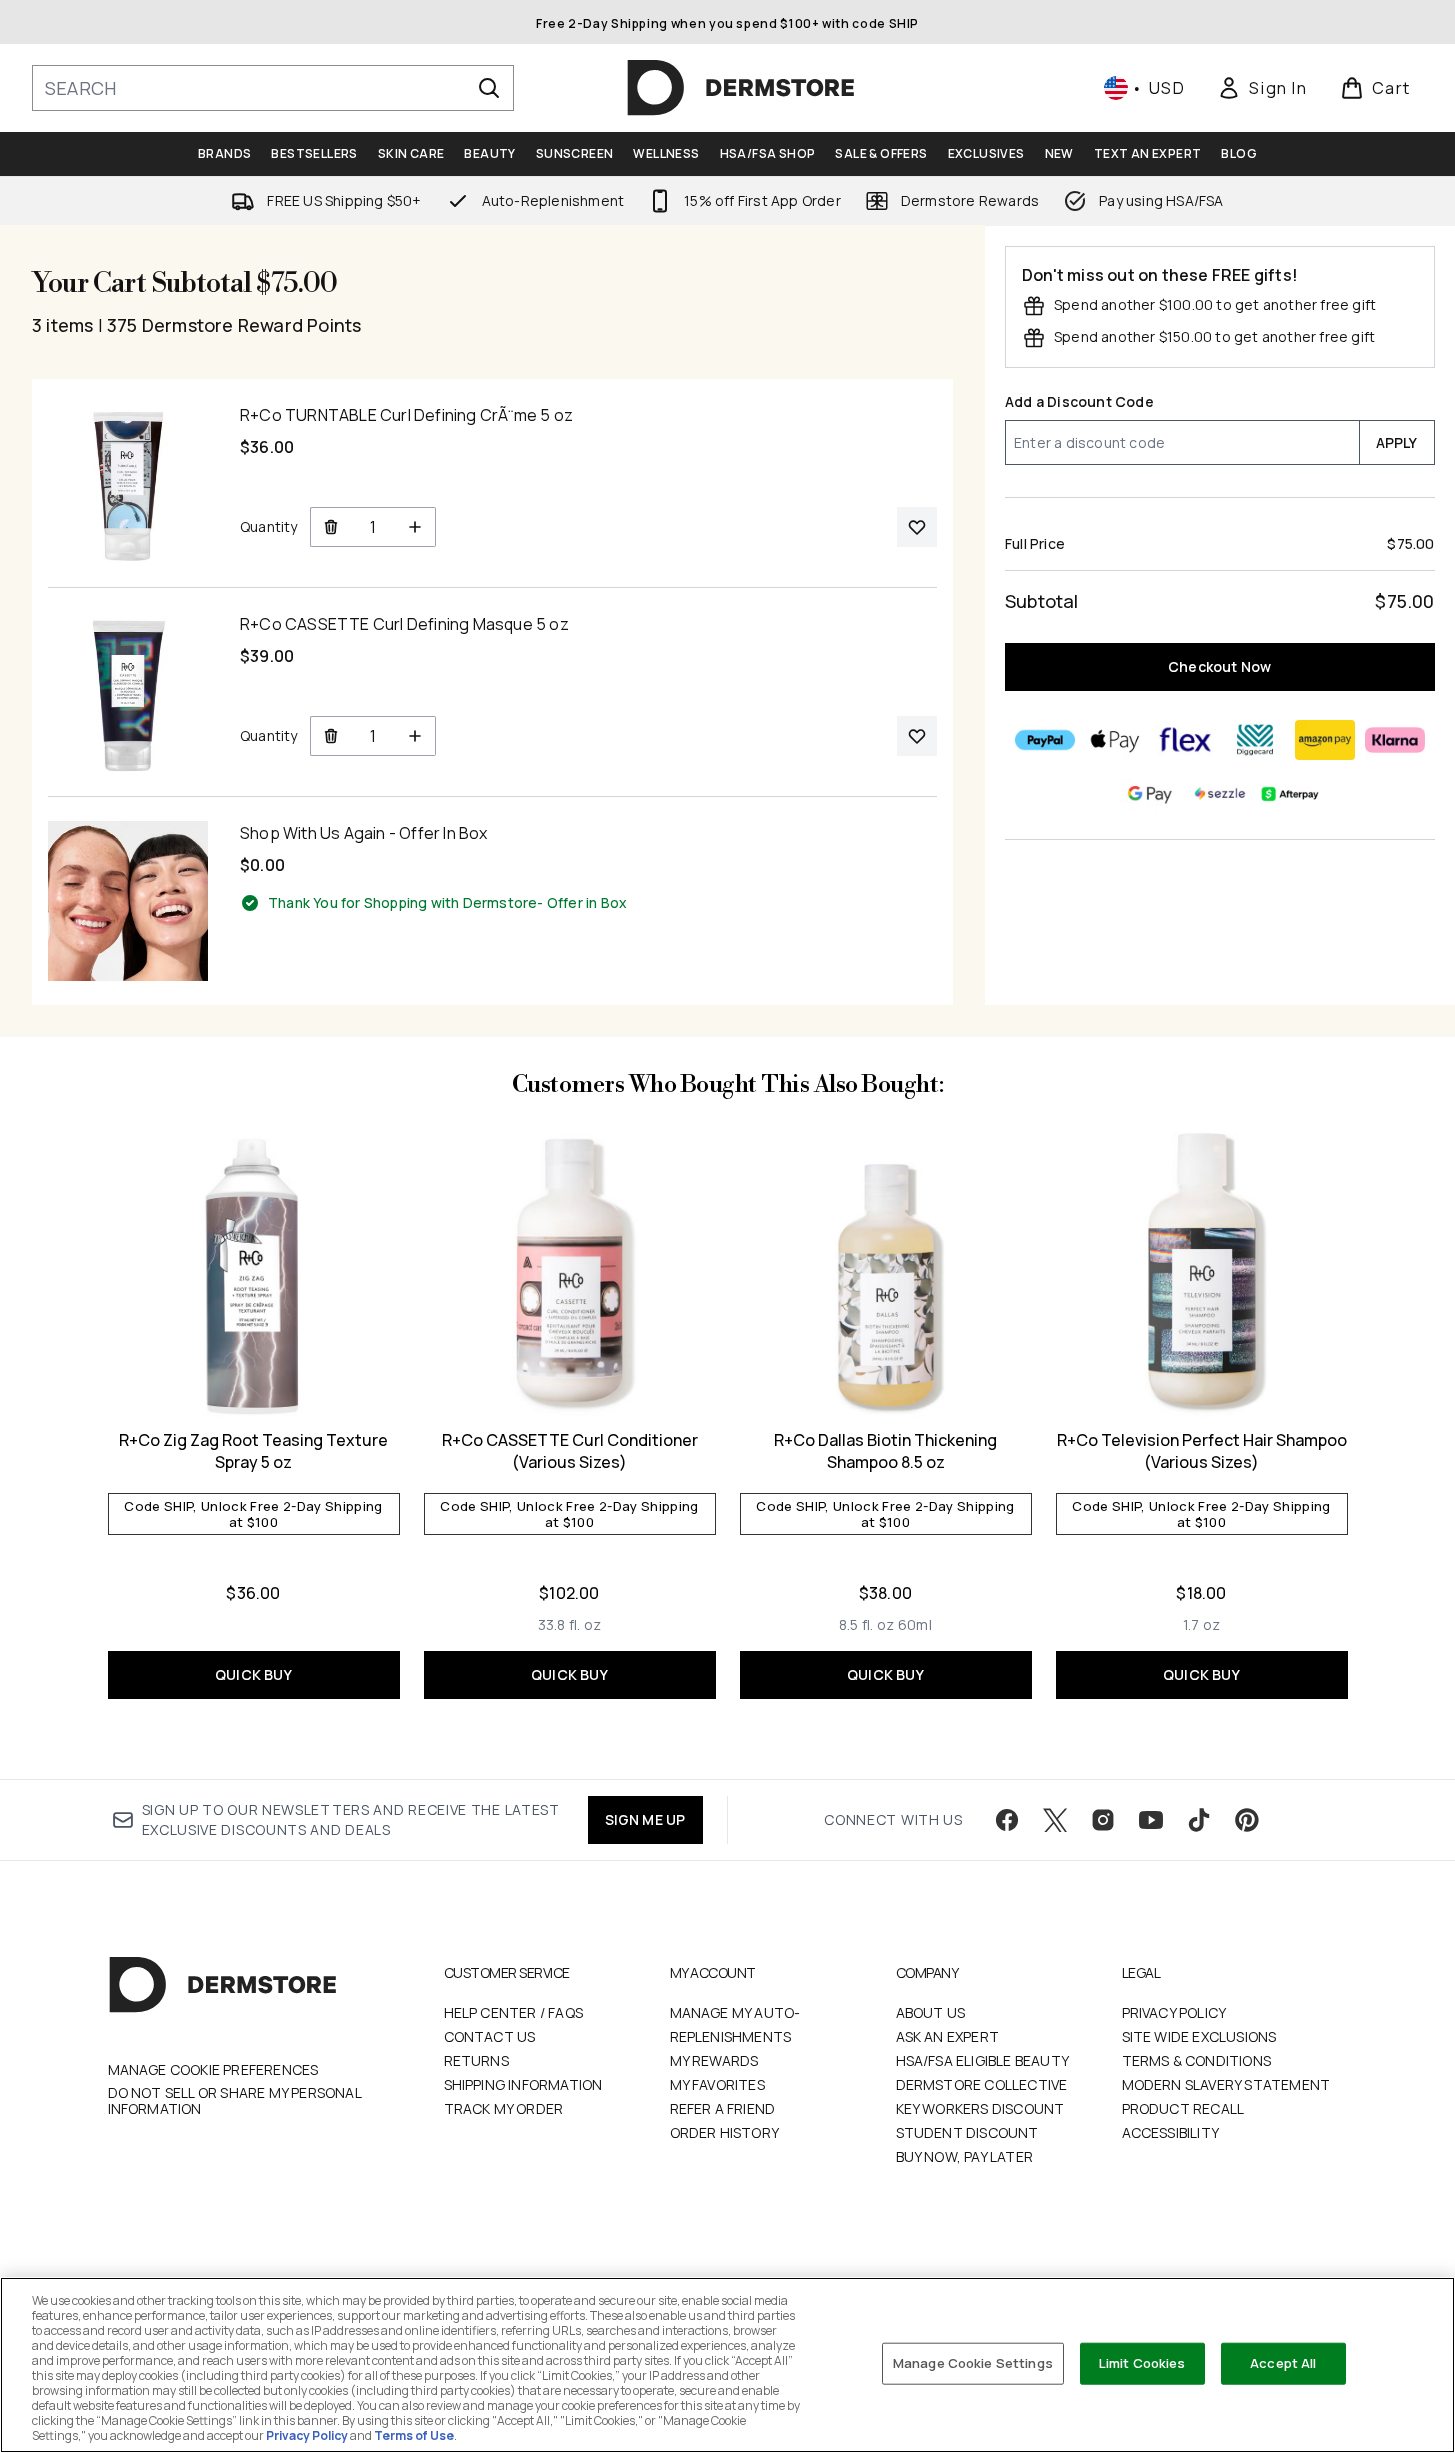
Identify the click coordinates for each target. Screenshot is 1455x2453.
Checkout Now (1220, 666)
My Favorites (717, 2084)
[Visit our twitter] (1055, 1820)
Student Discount (967, 2132)
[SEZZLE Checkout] (1220, 794)
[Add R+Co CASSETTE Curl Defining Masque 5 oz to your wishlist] (917, 736)
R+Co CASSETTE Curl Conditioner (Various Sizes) (570, 1451)
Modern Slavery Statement (1226, 2084)
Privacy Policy (1174, 2012)
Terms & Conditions (1197, 2060)
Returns (476, 2060)
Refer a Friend (723, 2108)
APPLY (1397, 442)
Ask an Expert (948, 2036)
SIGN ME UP (645, 1819)
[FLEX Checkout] (1185, 740)
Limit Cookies (1142, 2363)
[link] (1262, 88)
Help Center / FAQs (514, 2012)
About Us (931, 2012)
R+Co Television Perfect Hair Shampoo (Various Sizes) (1202, 1451)
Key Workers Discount (980, 2108)
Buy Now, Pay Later (965, 2156)
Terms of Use (414, 2435)
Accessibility (1171, 2132)
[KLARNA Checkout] (1395, 740)
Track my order (504, 2108)
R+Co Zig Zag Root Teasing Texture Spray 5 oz (253, 1451)
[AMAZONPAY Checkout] (1325, 740)
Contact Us (490, 2036)
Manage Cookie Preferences (213, 2070)
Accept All (1283, 2363)
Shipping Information (523, 2084)
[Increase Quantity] (415, 527)
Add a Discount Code (1079, 401)
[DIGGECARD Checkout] (1255, 740)
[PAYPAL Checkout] (1045, 740)
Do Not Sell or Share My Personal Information (234, 2101)
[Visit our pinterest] (1247, 1820)
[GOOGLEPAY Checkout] (1150, 794)
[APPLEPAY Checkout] (1115, 740)
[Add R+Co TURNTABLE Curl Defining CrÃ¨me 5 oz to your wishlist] (917, 527)
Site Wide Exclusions (1199, 2036)
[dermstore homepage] (741, 88)
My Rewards (714, 2060)
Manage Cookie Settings (973, 2363)
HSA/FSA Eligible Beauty (983, 2060)
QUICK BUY (253, 1674)
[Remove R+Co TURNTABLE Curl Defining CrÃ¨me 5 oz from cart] (330, 527)
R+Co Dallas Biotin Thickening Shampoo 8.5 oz (885, 1451)
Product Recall (1183, 2108)
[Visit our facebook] (1007, 1820)
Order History (725, 2132)
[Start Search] (489, 88)
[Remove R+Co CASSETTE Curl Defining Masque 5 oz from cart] (330, 736)
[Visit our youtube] (1151, 1820)
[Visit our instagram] (1103, 1820)
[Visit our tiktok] (1199, 1820)
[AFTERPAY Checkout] (1290, 794)
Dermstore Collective (982, 2084)
